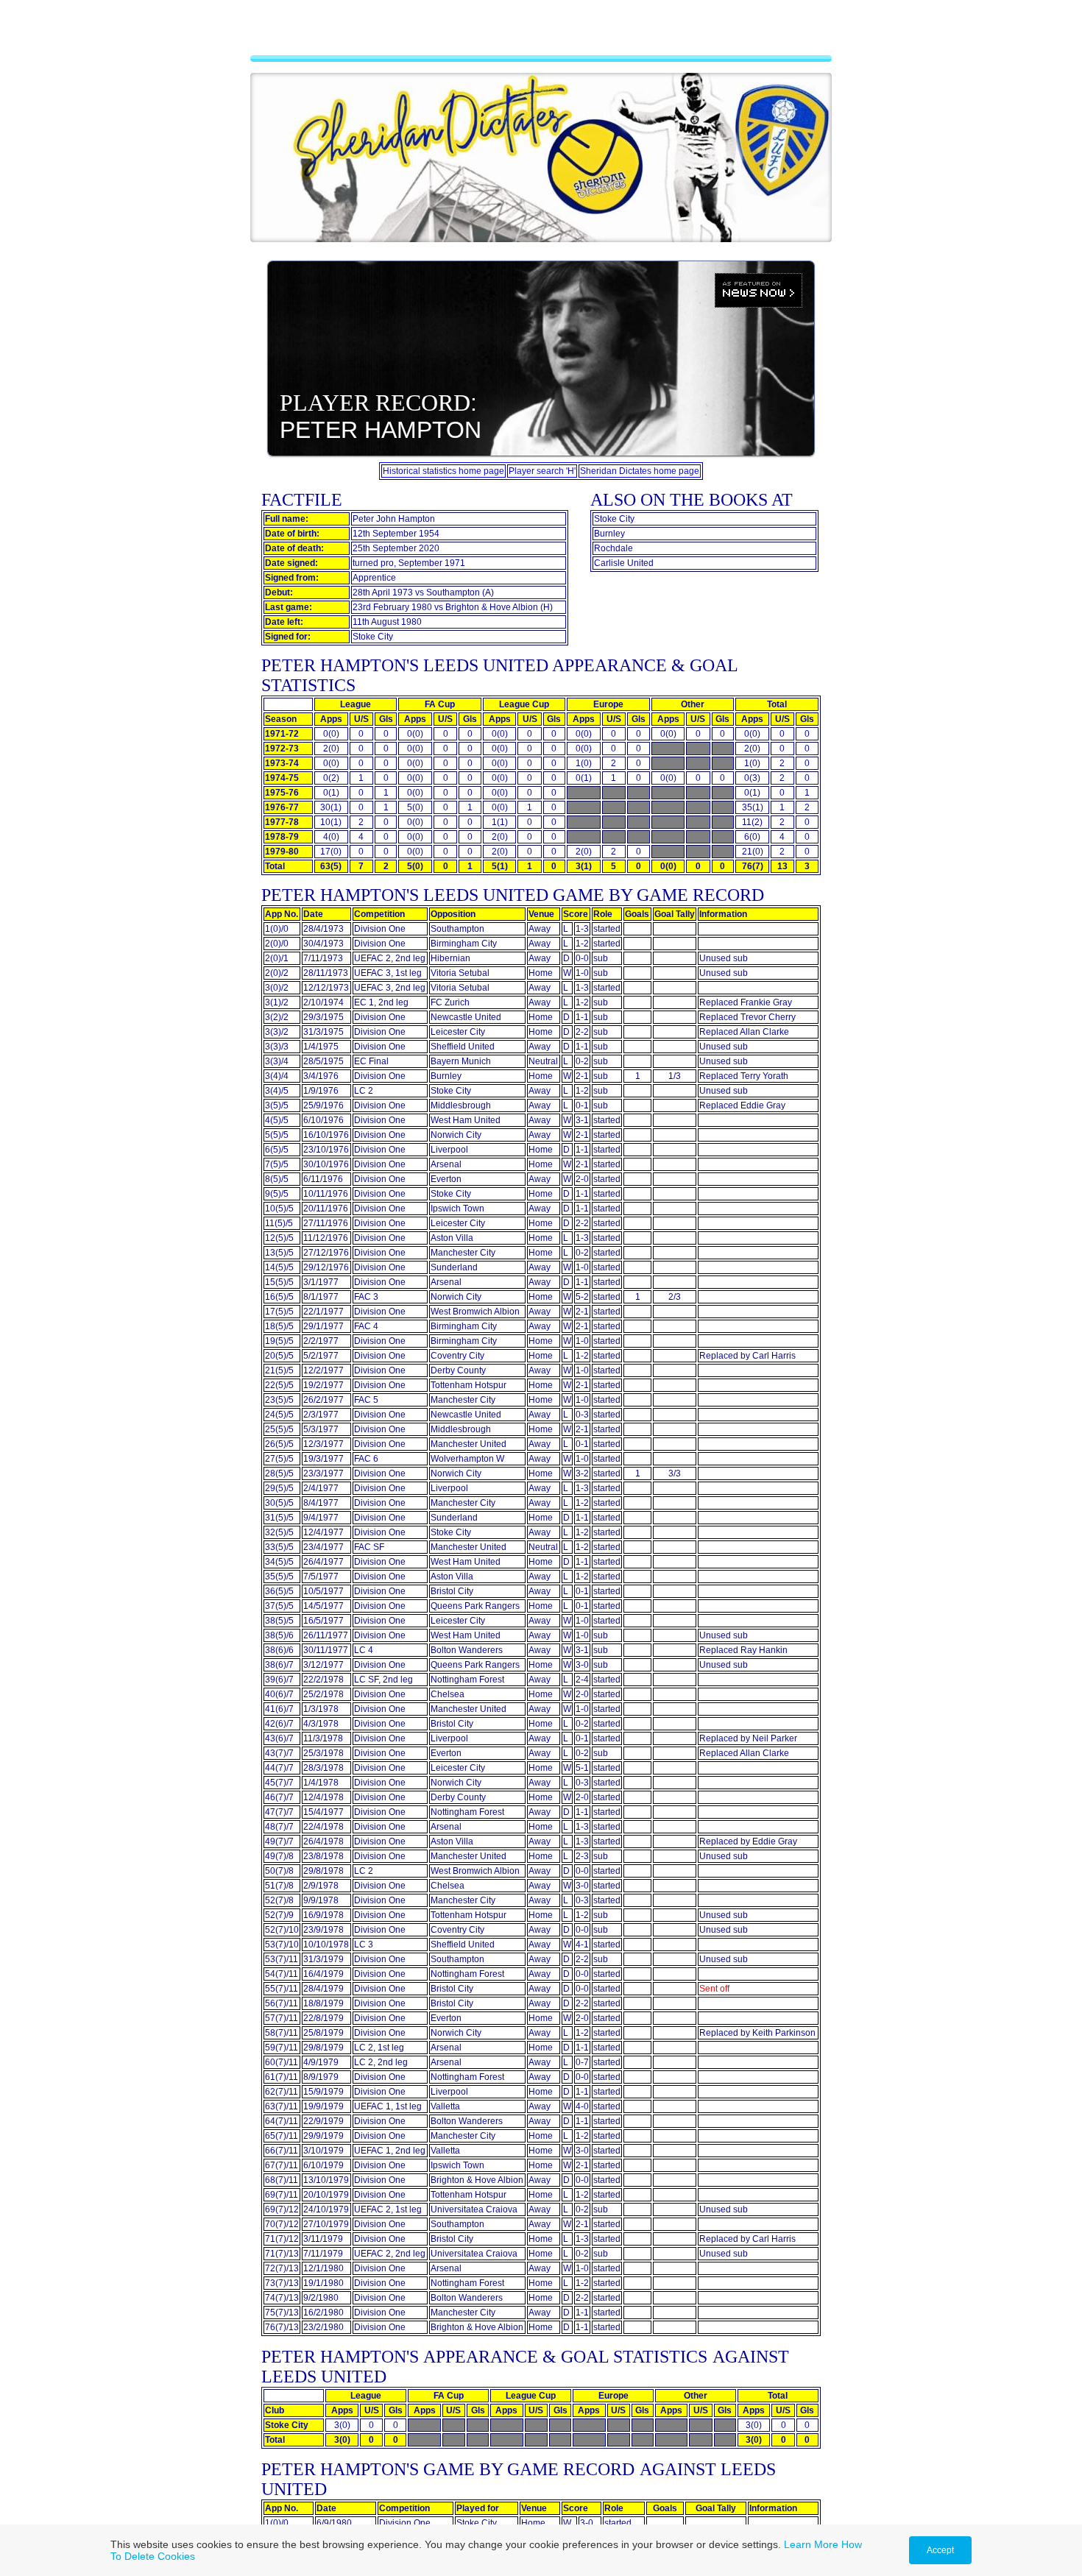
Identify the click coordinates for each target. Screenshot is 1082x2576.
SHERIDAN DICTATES (541, 33)
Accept (940, 2550)
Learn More (811, 2544)
